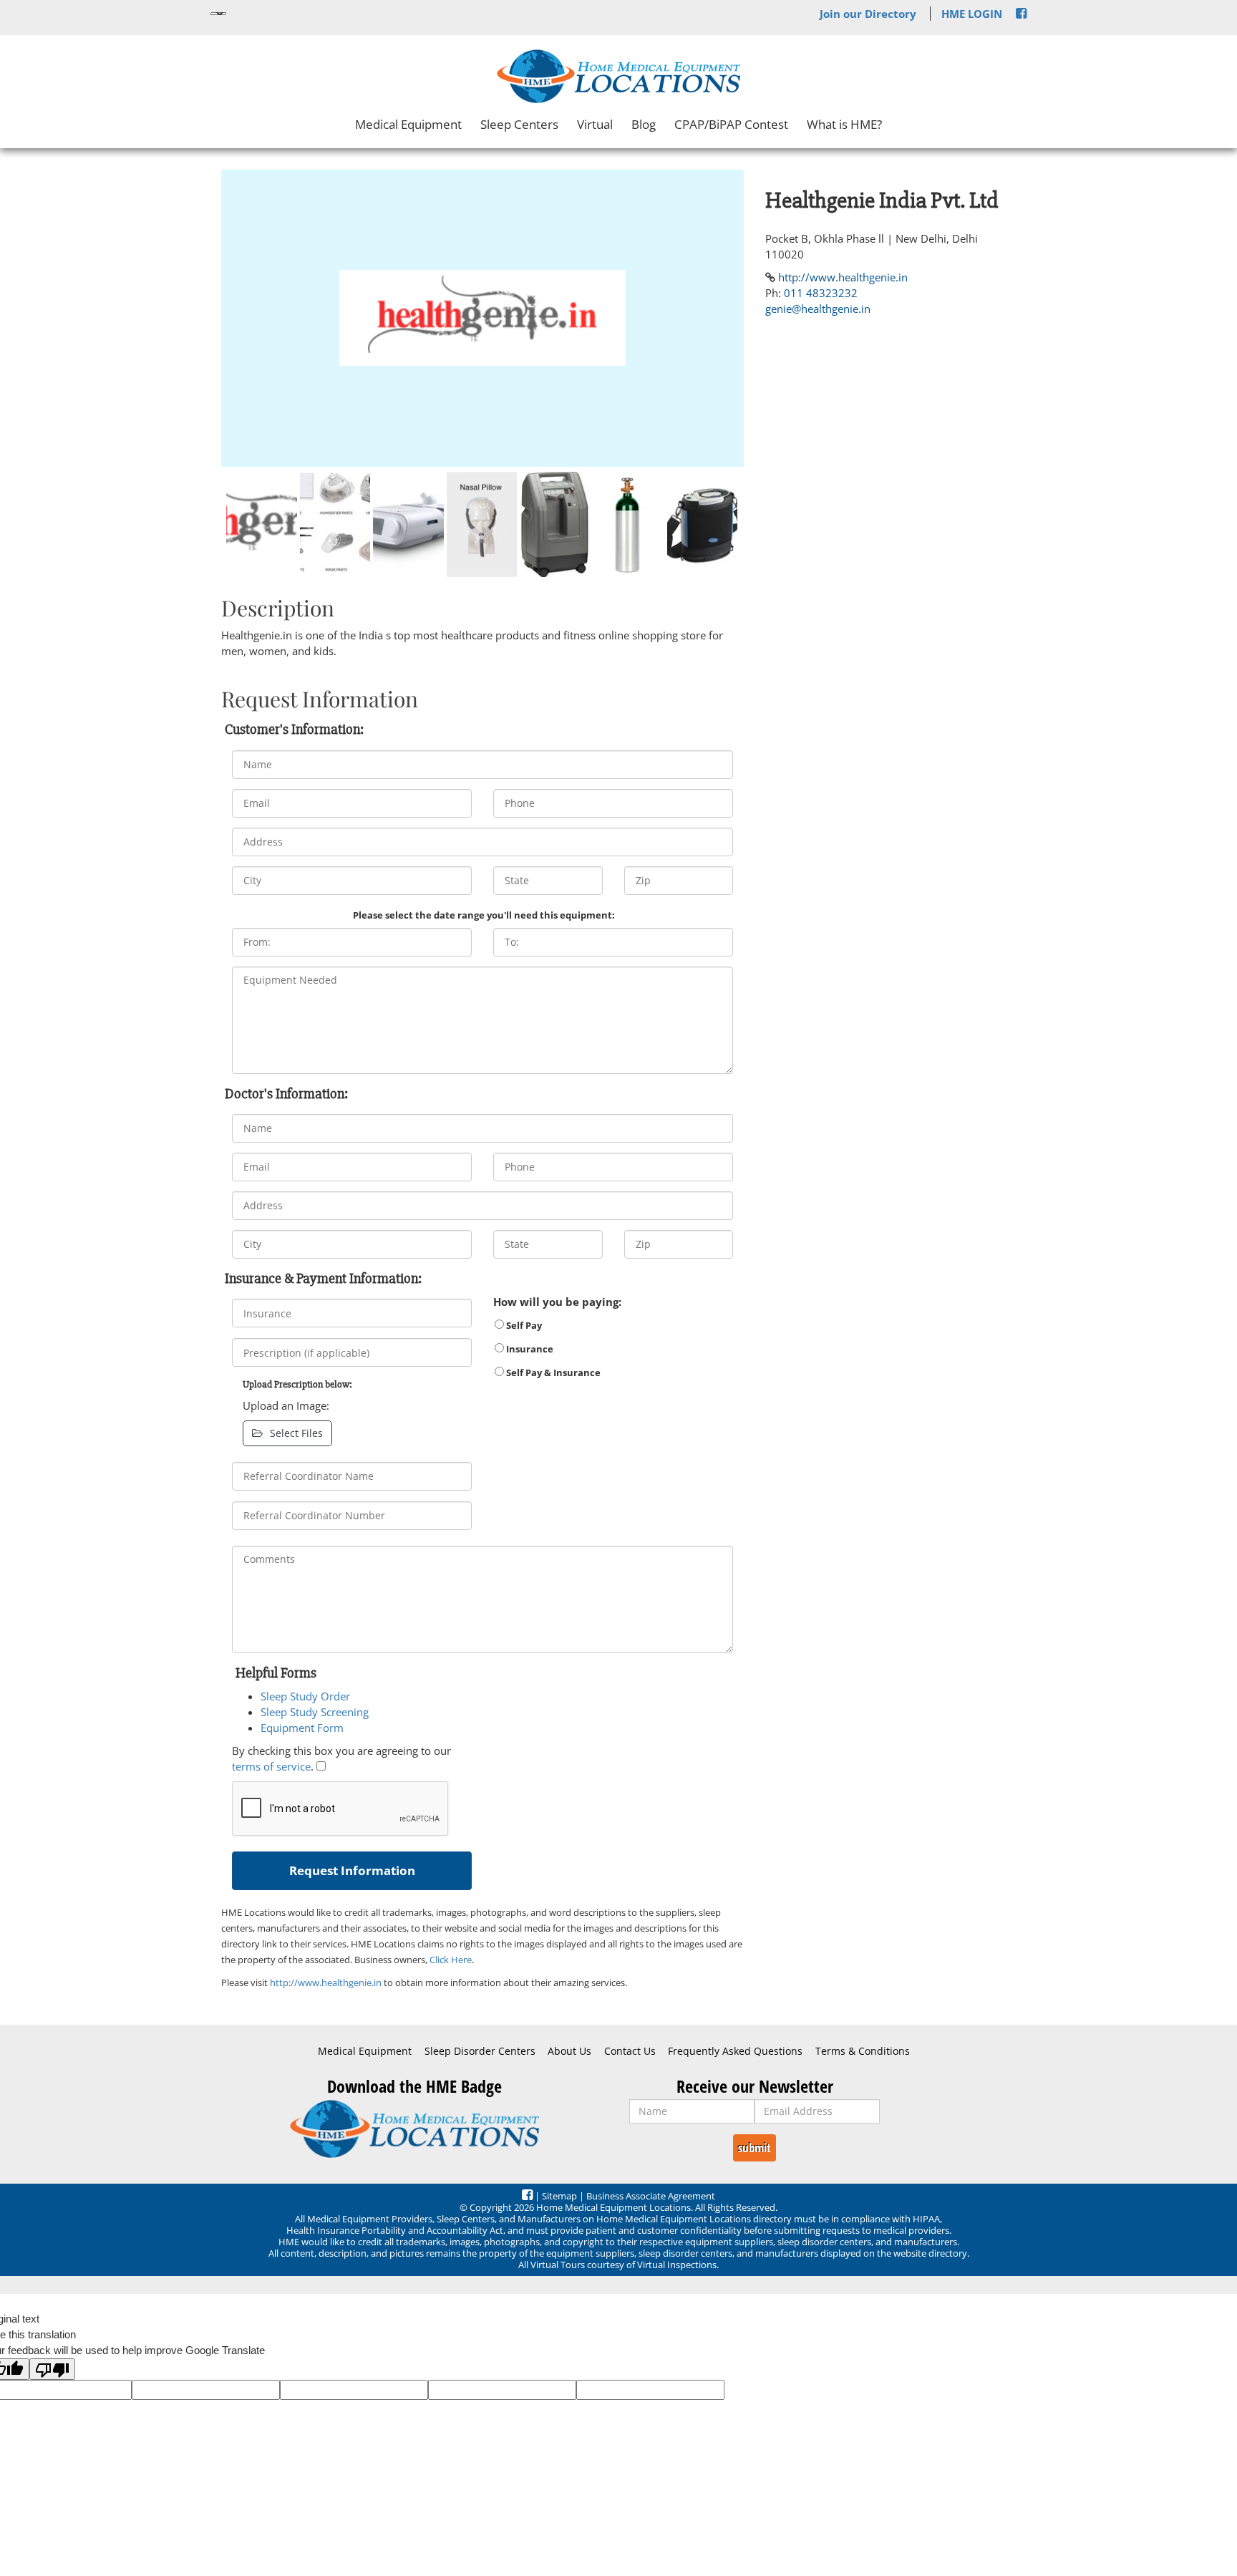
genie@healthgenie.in (818, 309)
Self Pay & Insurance (552, 1372)
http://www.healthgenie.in (326, 1982)
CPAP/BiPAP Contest (731, 124)
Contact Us (630, 2051)
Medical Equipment (408, 124)
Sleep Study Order (305, 1696)
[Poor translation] (52, 2369)
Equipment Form (302, 1728)
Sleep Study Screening (315, 1712)
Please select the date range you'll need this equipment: (484, 915)
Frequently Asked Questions (735, 2051)
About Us (569, 2051)
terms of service (271, 1766)
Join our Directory (868, 14)
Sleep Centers (519, 124)
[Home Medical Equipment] (414, 2129)
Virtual (595, 124)
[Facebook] (1021, 14)
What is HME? (844, 124)
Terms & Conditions (863, 2051)
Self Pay (523, 1325)
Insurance (529, 1349)
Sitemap (559, 2196)
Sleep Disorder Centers (480, 2051)
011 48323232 (821, 293)
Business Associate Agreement (651, 2196)
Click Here (451, 1960)
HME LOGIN (972, 14)
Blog (644, 124)
